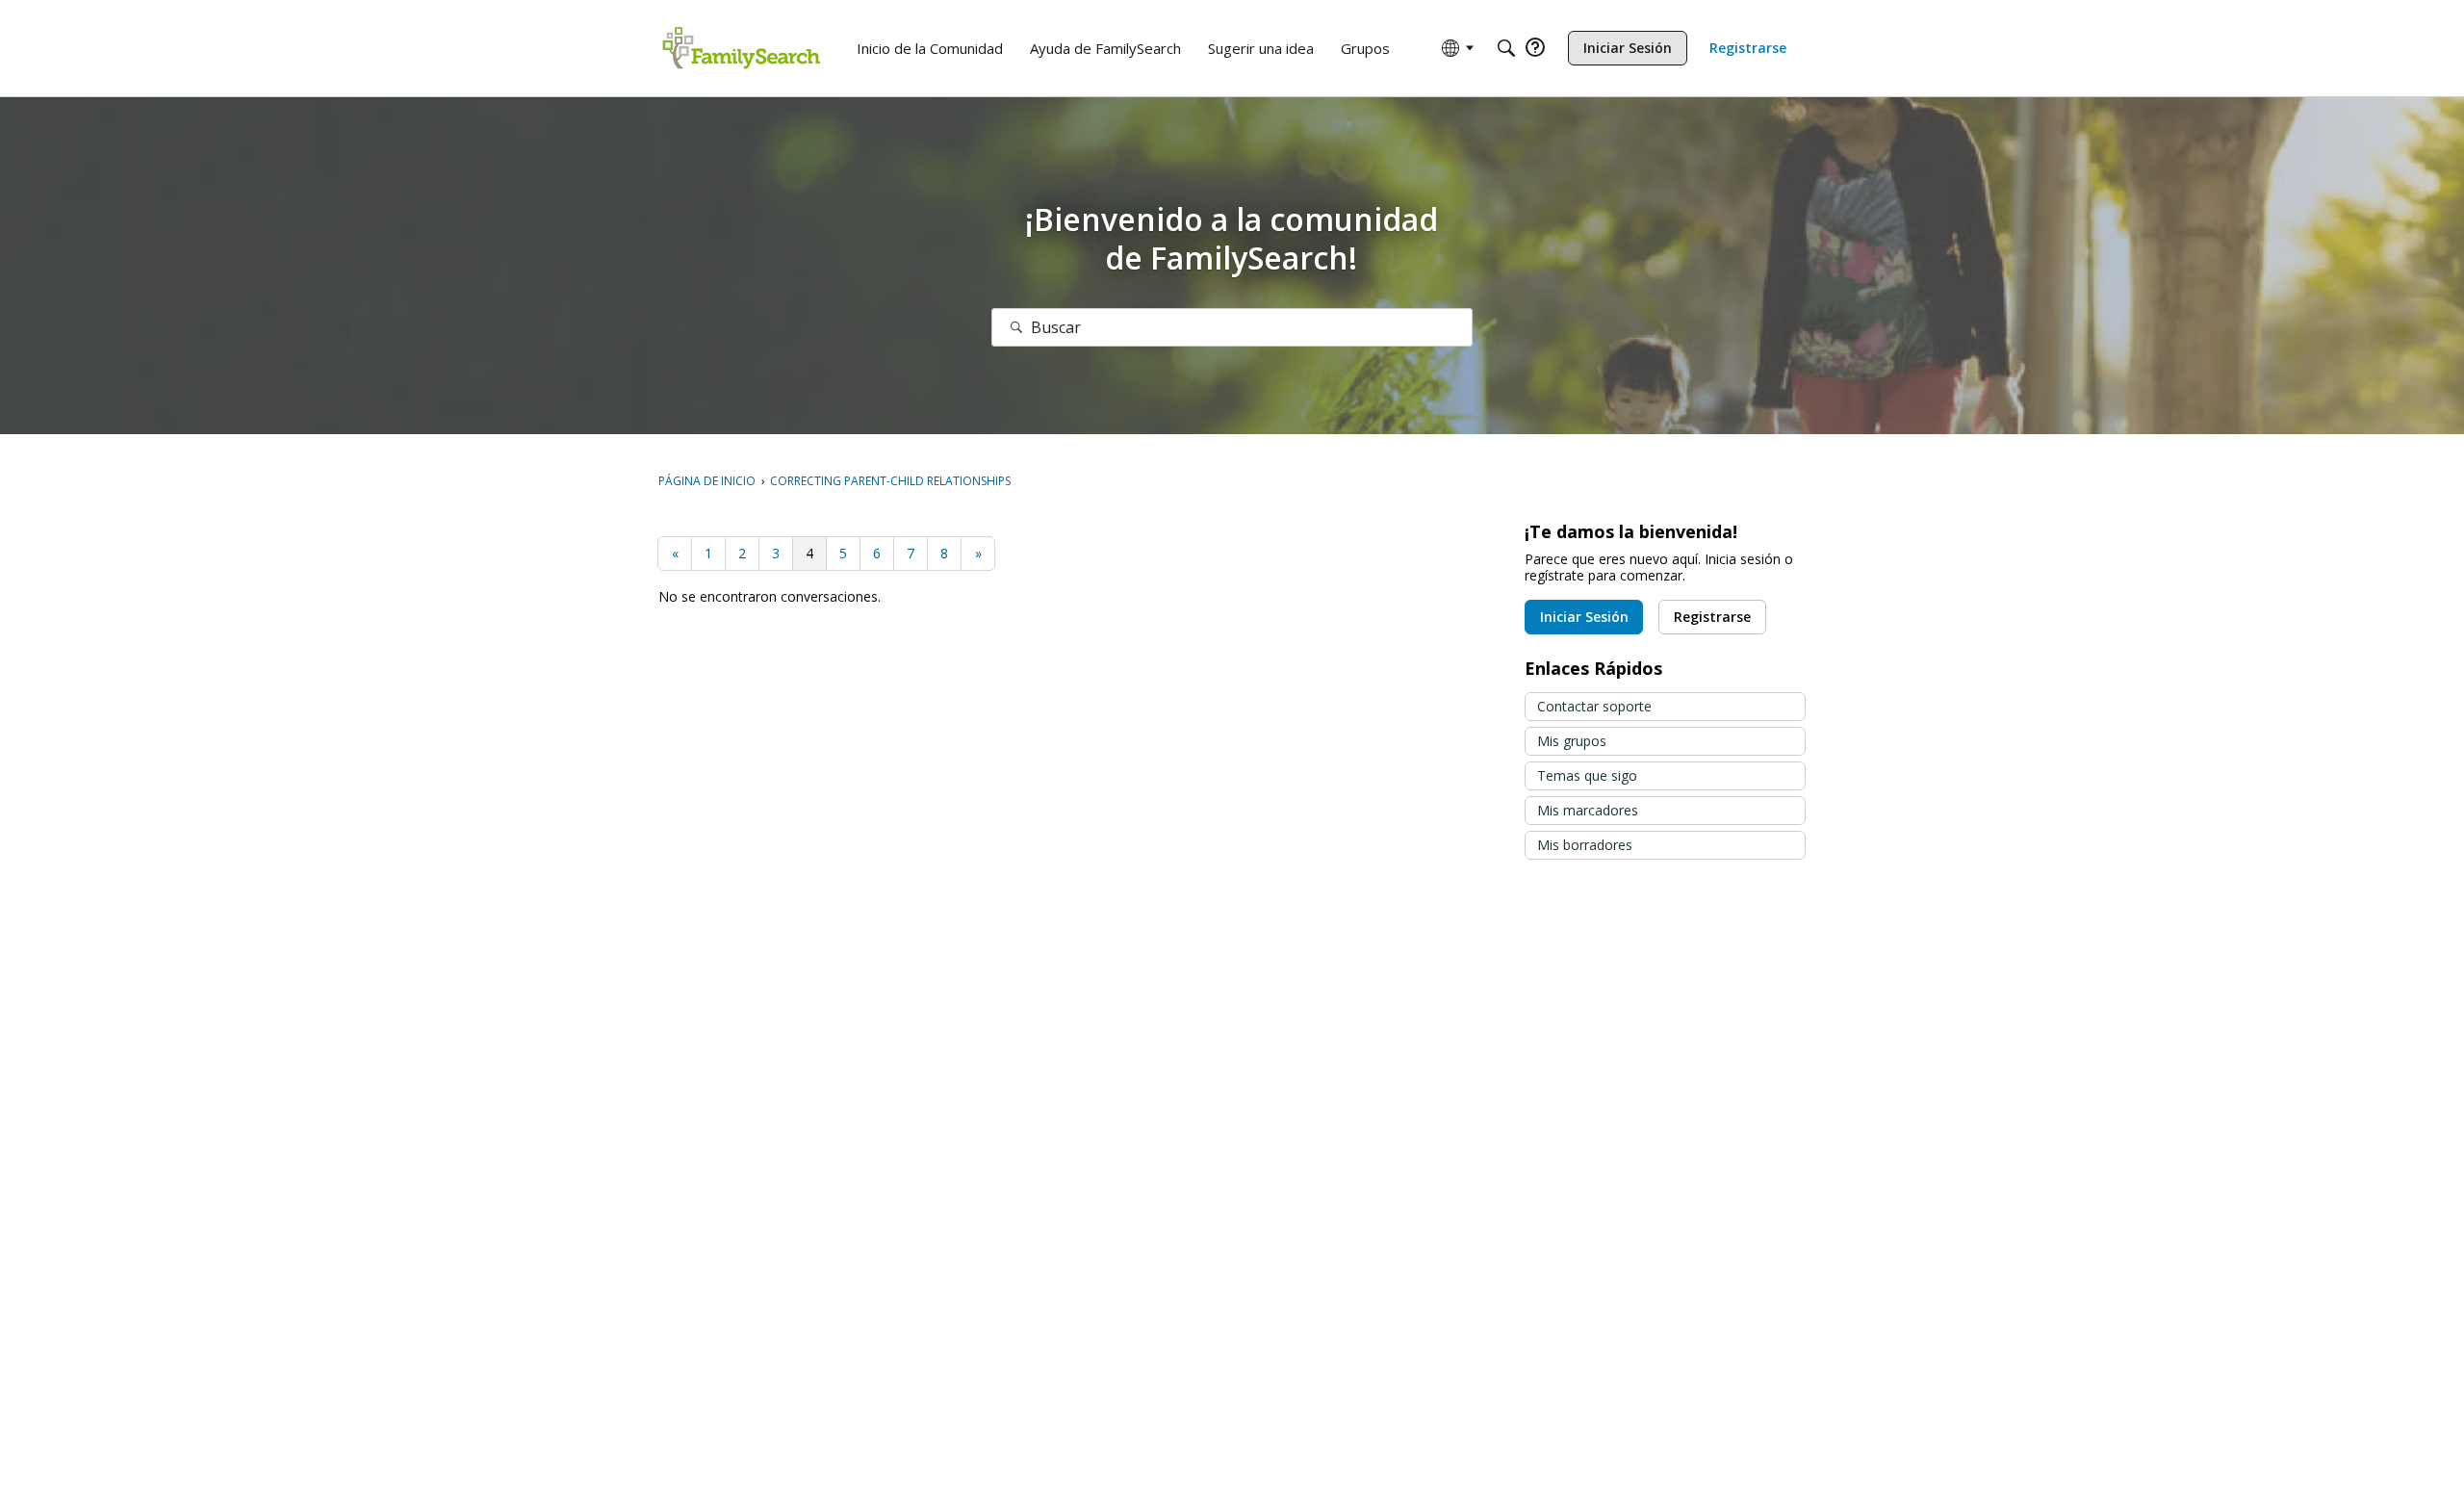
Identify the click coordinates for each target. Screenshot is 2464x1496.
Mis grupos (1572, 741)
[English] (741, 48)
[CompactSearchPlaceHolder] (1506, 48)
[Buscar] (1016, 327)
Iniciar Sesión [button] (1584, 617)
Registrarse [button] (1712, 617)
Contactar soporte (1594, 706)
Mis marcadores (1588, 810)
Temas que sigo (1587, 775)
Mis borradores (1585, 845)
